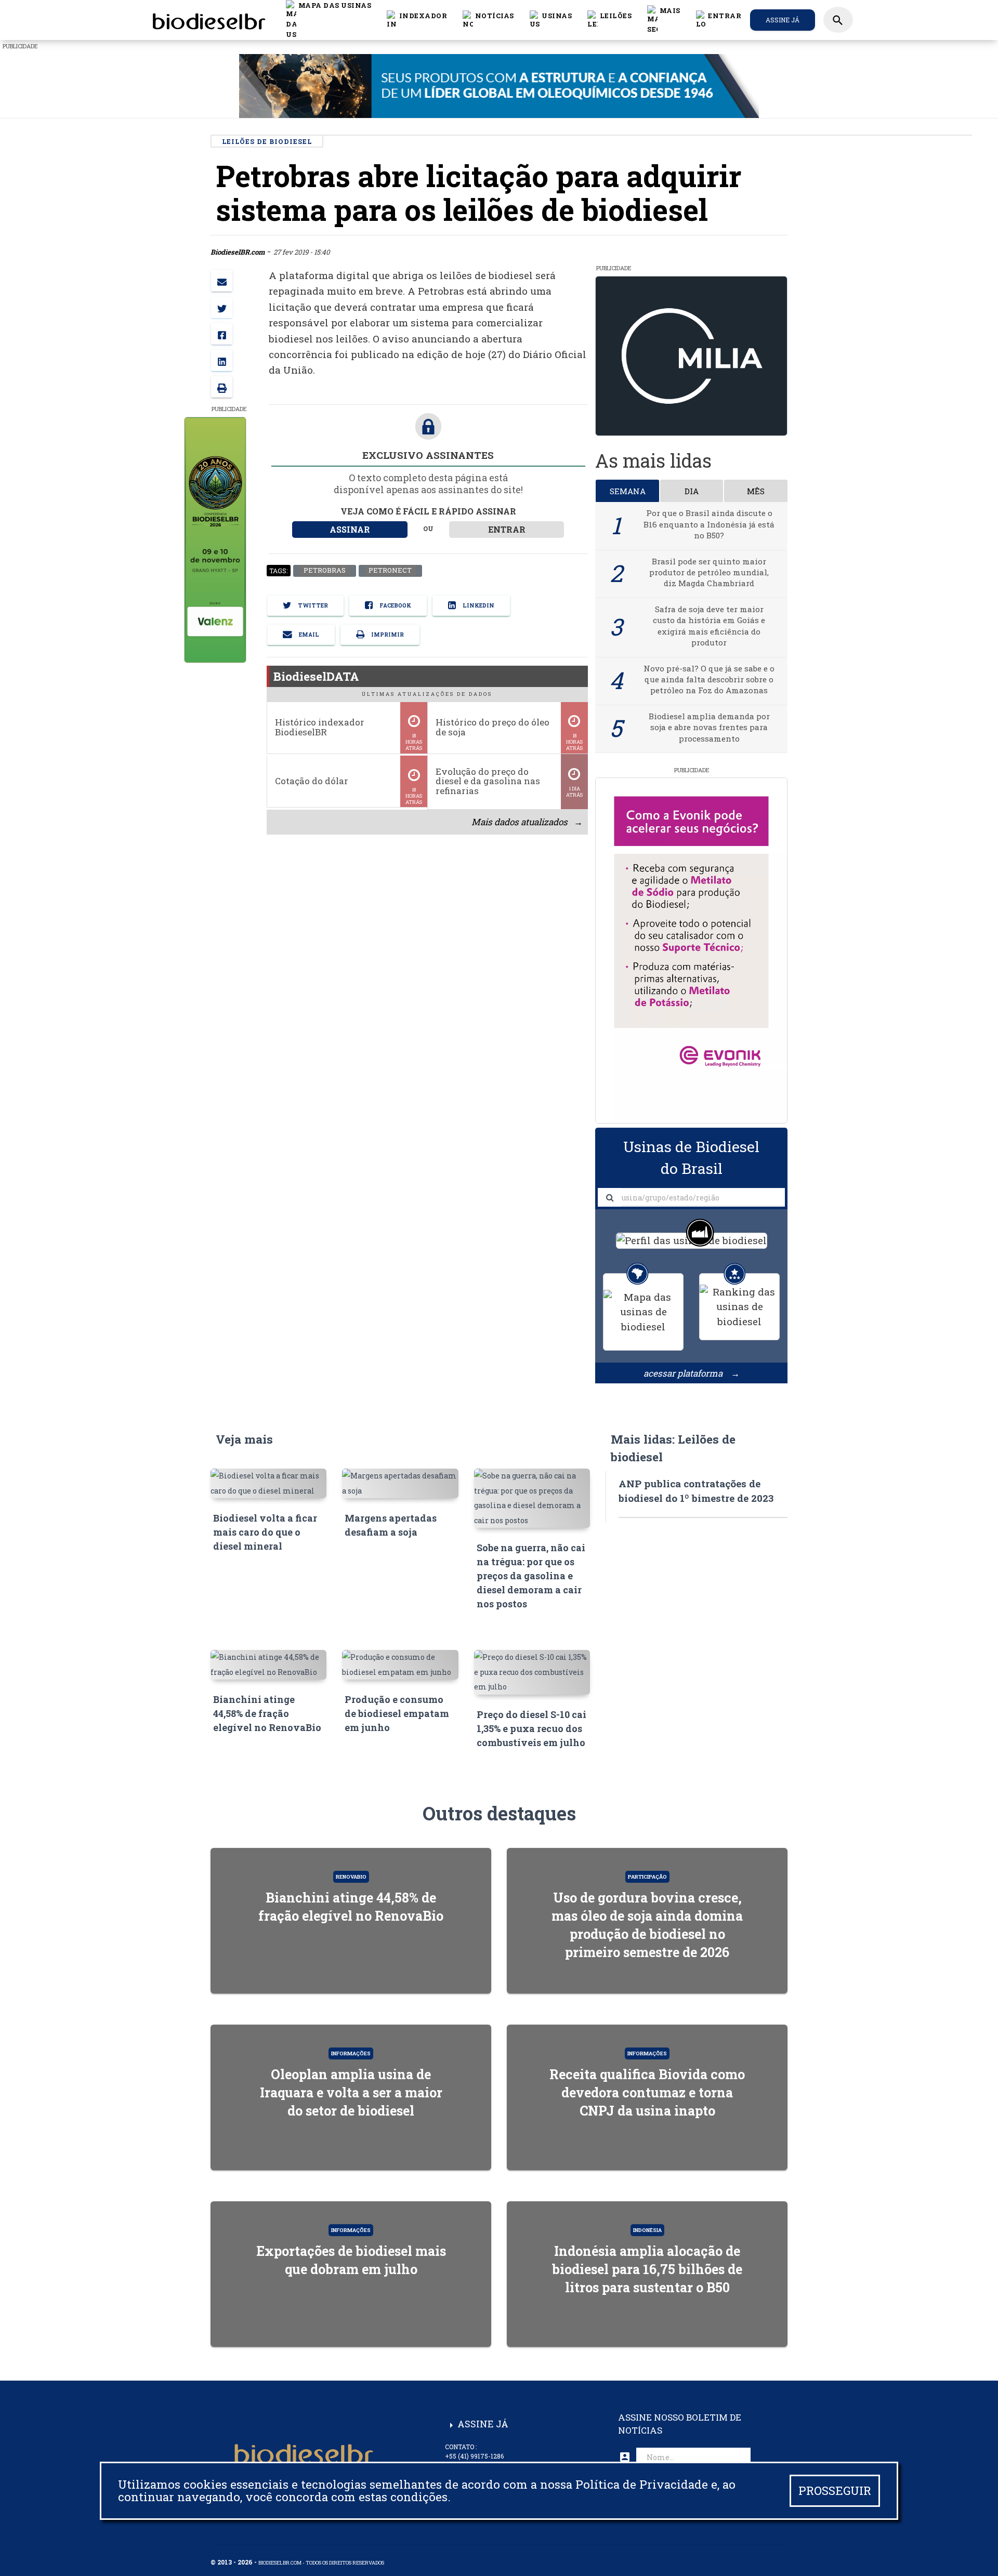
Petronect (390, 571)
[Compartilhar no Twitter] (222, 307)
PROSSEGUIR (835, 2491)
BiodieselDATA (316, 676)
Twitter (312, 605)
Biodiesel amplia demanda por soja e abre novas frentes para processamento (709, 727)
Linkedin (478, 605)
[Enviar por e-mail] (222, 281)
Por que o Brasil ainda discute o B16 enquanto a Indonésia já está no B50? (709, 524)
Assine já (783, 20)
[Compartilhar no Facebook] (222, 334)
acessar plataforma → (692, 1373)
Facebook (395, 605)
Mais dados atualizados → (527, 822)
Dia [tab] (692, 491)
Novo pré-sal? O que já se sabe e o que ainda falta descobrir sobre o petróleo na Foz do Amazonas (709, 679)
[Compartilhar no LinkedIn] (222, 360)
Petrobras (324, 571)
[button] (488, 20)
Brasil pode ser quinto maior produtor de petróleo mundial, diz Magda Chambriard (709, 572)
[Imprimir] (222, 387)
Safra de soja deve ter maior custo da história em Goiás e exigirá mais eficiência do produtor (709, 626)
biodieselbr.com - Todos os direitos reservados (321, 2563)
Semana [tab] (628, 491)
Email (308, 635)
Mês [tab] (756, 491)
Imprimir (387, 635)
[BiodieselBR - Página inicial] (207, 20)
